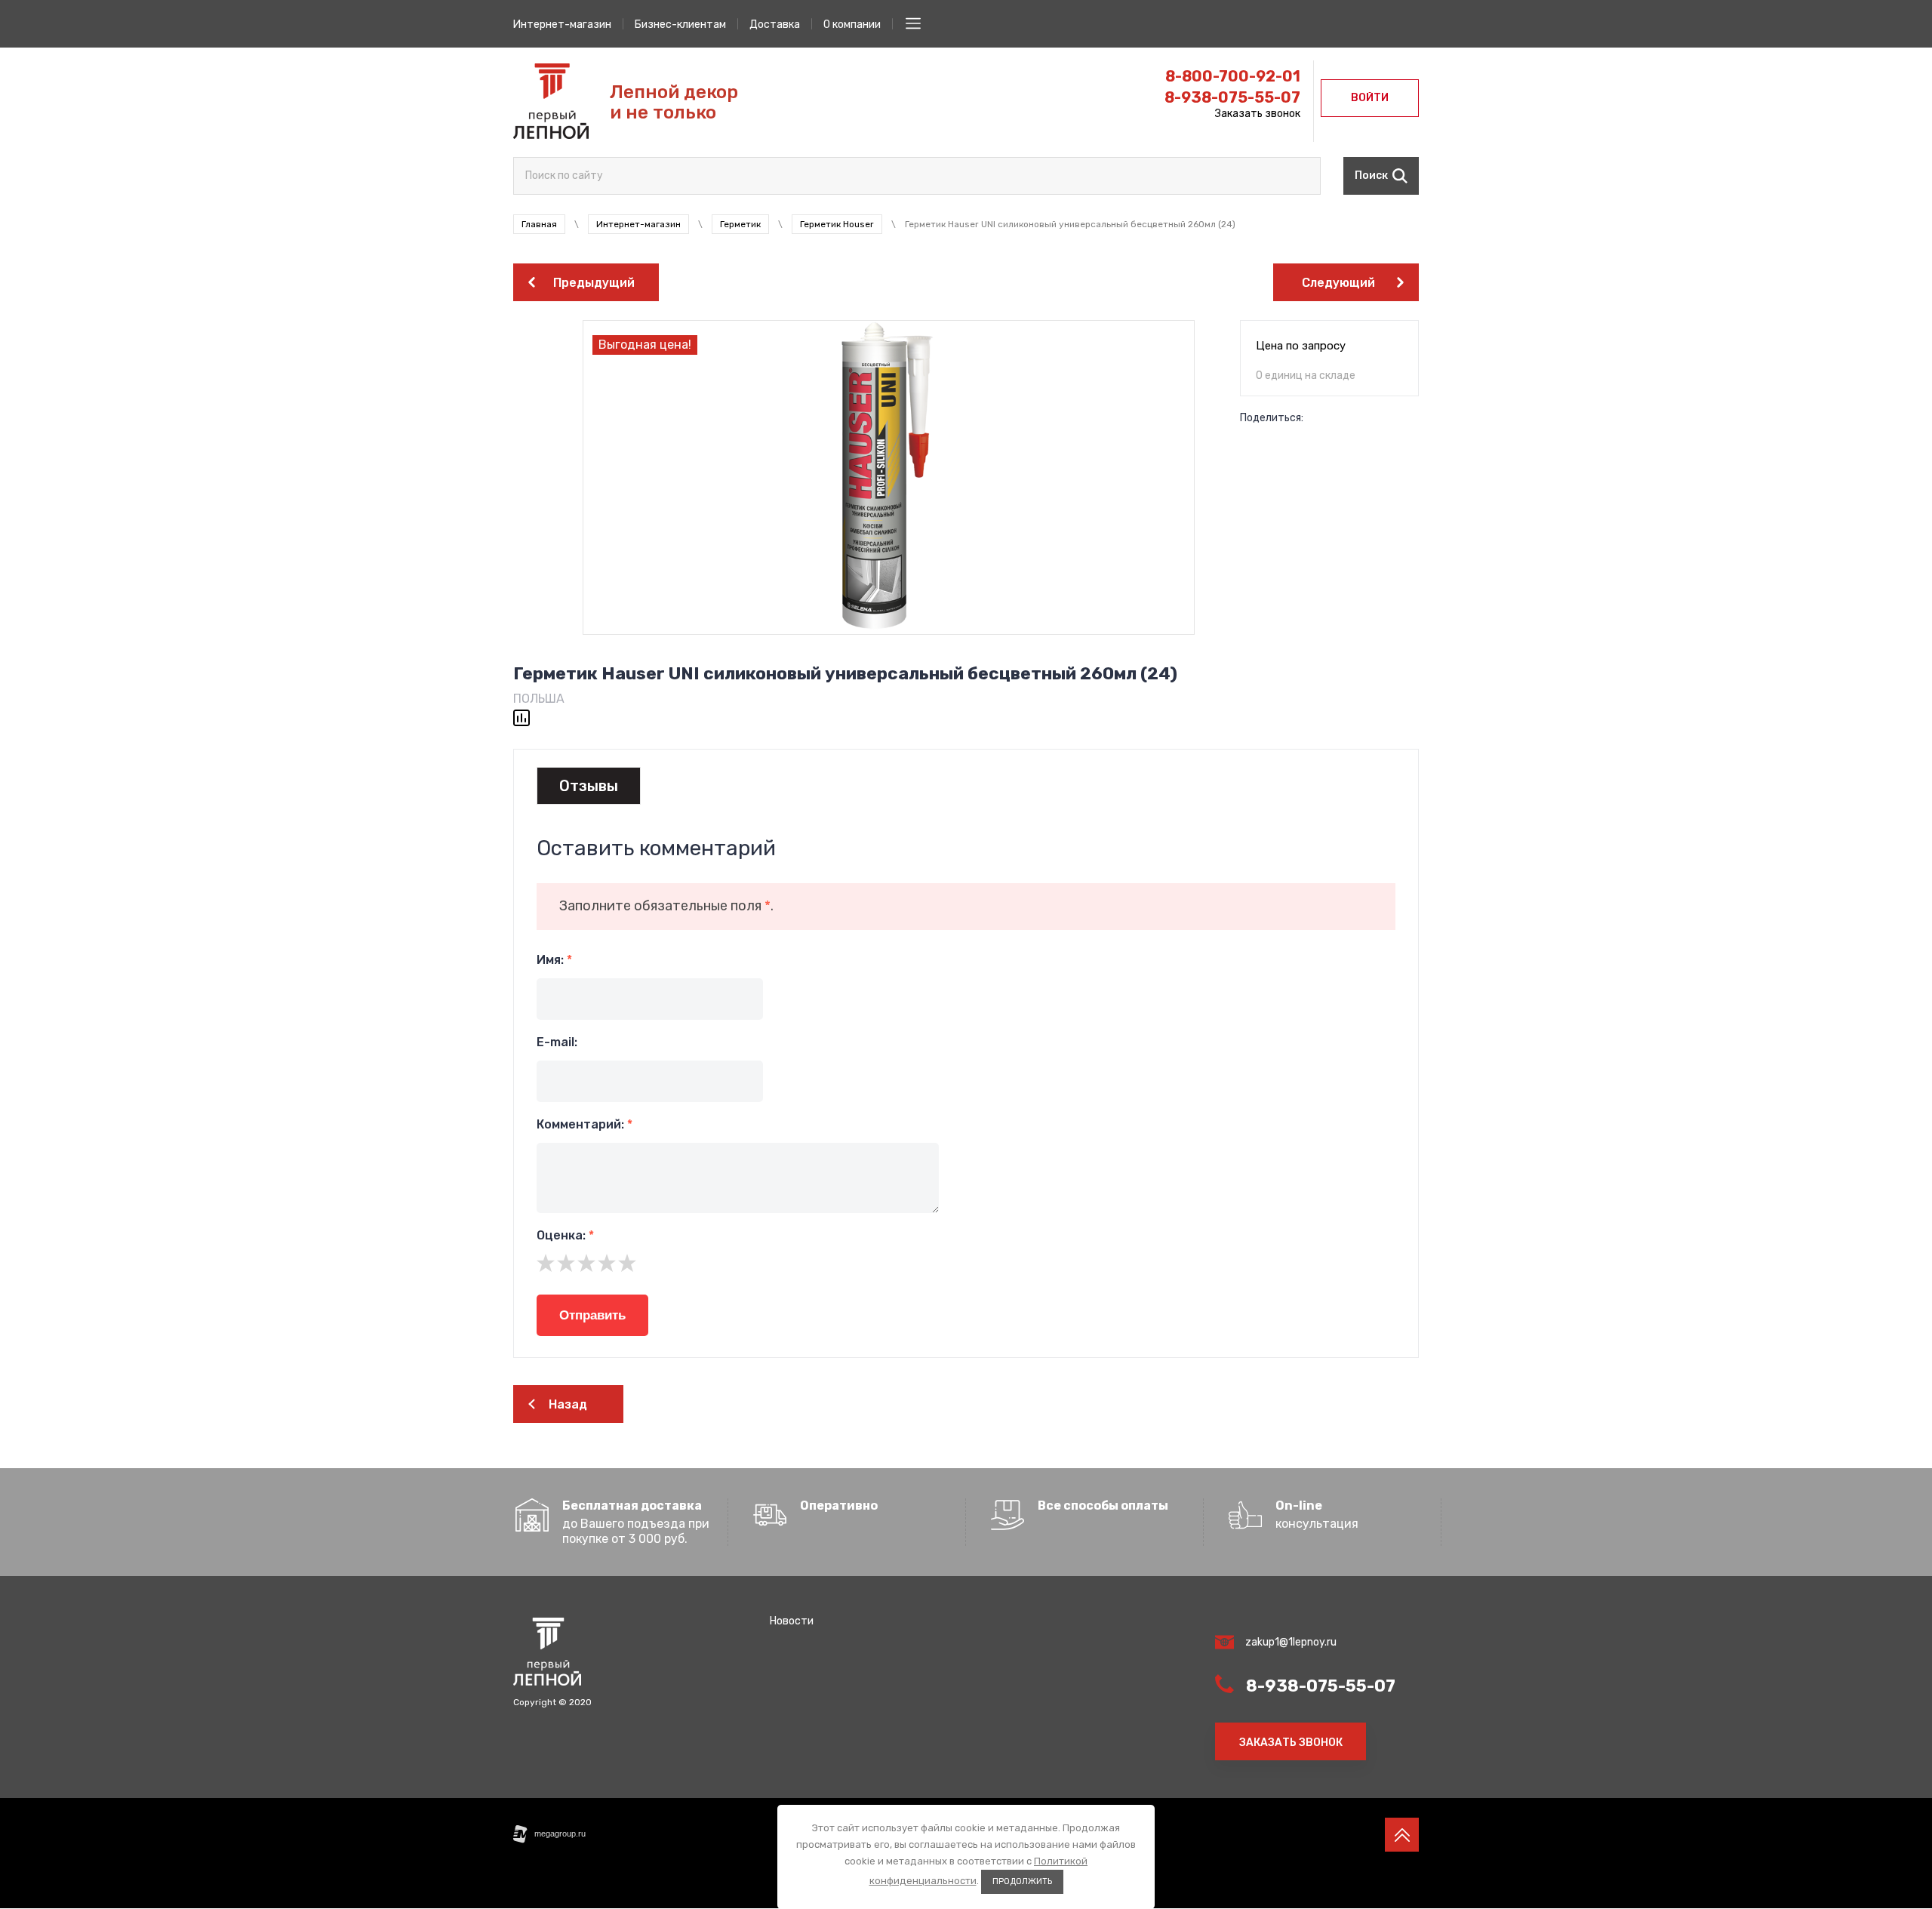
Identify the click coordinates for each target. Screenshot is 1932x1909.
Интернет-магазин (638, 224)
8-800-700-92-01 (1233, 76)
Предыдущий (594, 283)
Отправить (592, 1315)
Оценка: (565, 1235)
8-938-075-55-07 (1232, 97)
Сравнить (521, 718)
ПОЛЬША (539, 699)
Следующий (1338, 283)
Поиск (1371, 176)
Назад (568, 1404)
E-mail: (557, 1042)
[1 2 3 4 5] (966, 1263)
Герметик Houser (837, 224)
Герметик (740, 224)
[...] (913, 23)
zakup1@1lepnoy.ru (1291, 1642)
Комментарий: (585, 1124)
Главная (539, 224)
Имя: (554, 960)
